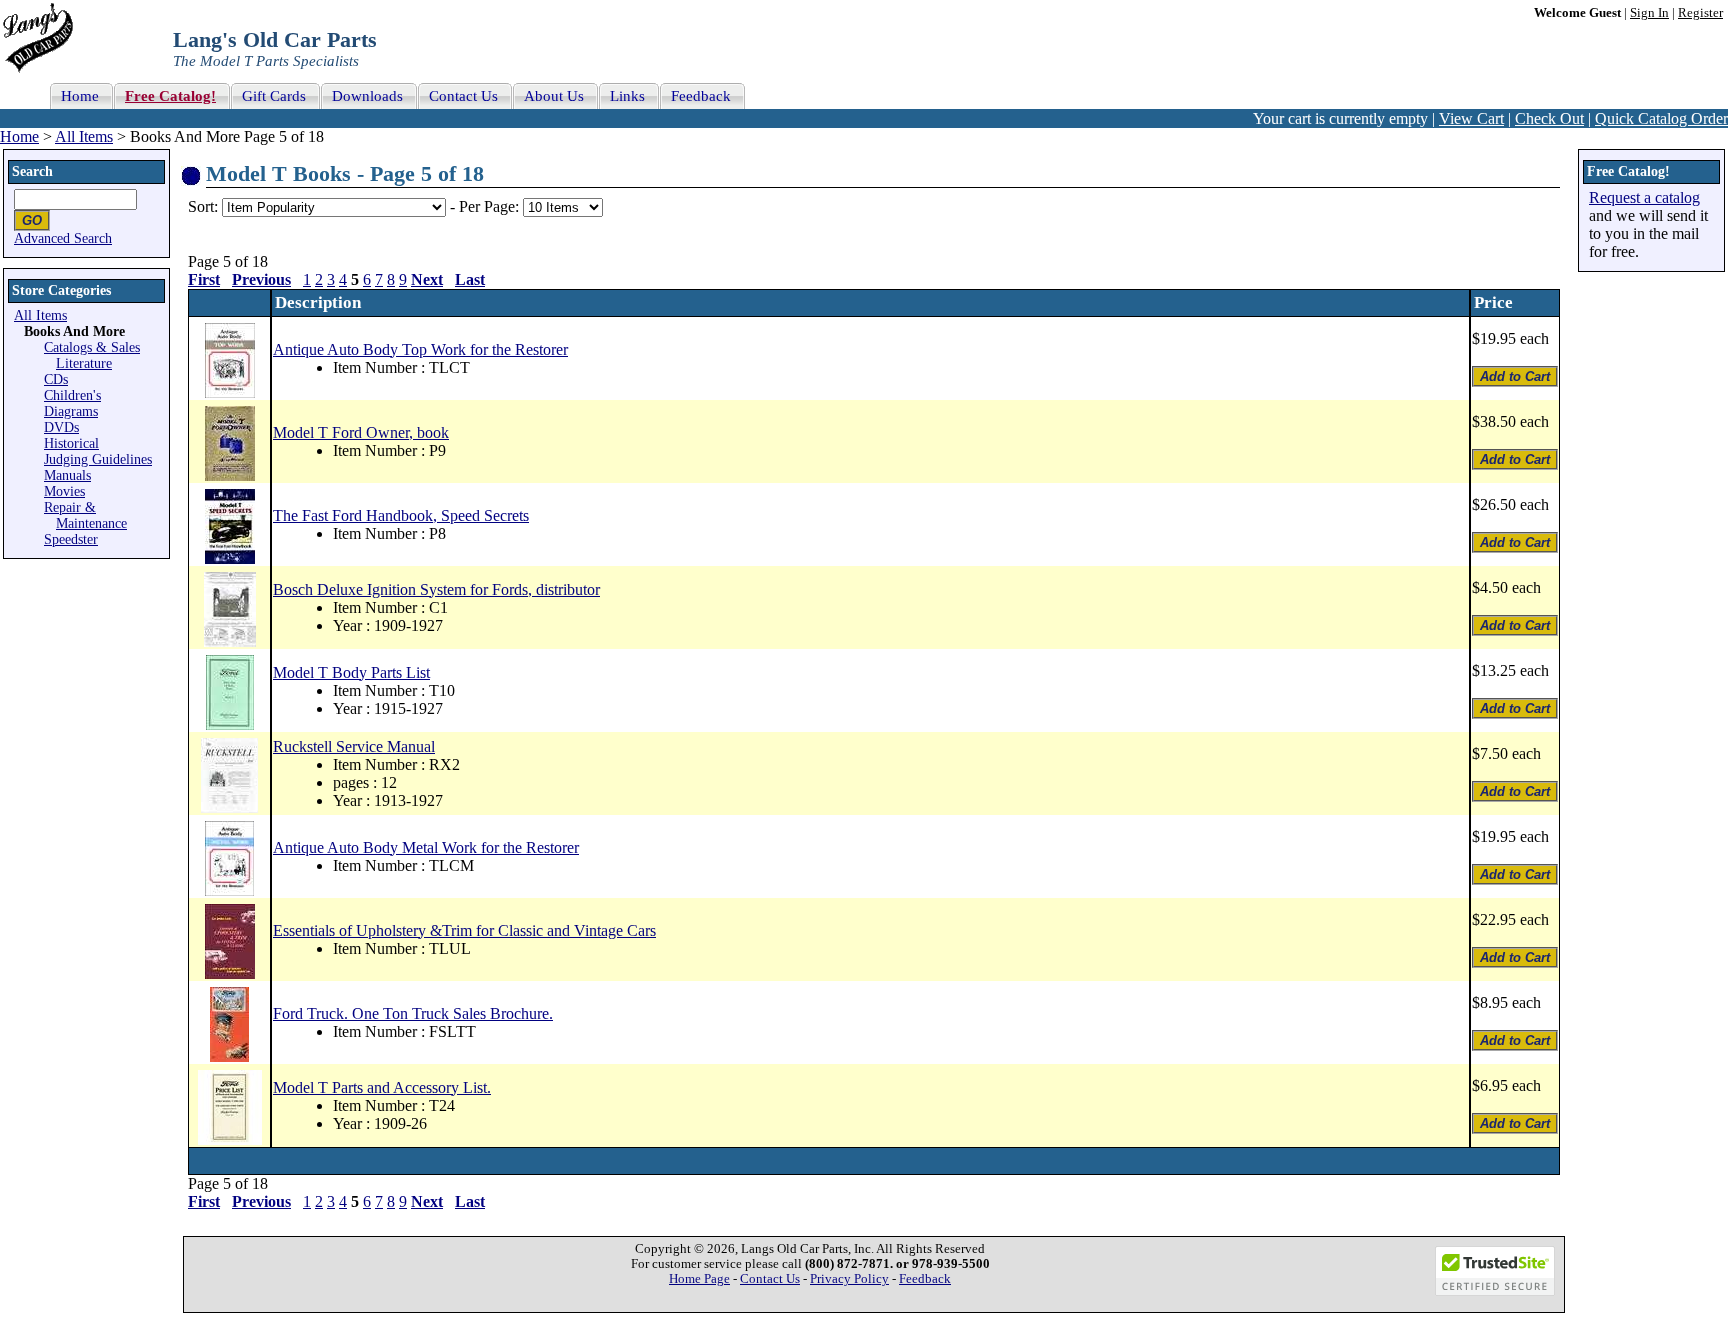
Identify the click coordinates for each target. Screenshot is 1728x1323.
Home (19, 136)
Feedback (925, 1279)
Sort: (203, 206)
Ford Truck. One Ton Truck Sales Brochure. (413, 1013)
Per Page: (491, 206)
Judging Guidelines (98, 459)
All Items (84, 136)
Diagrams (71, 411)
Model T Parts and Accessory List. (382, 1087)
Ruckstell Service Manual (354, 746)
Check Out (1549, 118)
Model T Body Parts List (351, 672)
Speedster (71, 539)
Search (32, 171)
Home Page (699, 1279)
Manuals (67, 475)
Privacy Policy (849, 1279)
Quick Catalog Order (1661, 118)
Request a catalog (1644, 197)
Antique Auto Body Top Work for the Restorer (420, 349)
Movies (64, 491)
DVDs (61, 427)
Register (1700, 13)
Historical (71, 443)
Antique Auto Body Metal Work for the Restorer (426, 847)
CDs (56, 379)
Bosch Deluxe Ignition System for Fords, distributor (436, 589)
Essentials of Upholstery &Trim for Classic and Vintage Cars (464, 930)
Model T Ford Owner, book (361, 432)
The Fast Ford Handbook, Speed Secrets (401, 515)
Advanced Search (63, 238)
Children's (72, 395)
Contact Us (770, 1279)
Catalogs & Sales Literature (92, 355)
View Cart (1471, 118)
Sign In (1649, 13)
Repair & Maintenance (85, 515)
